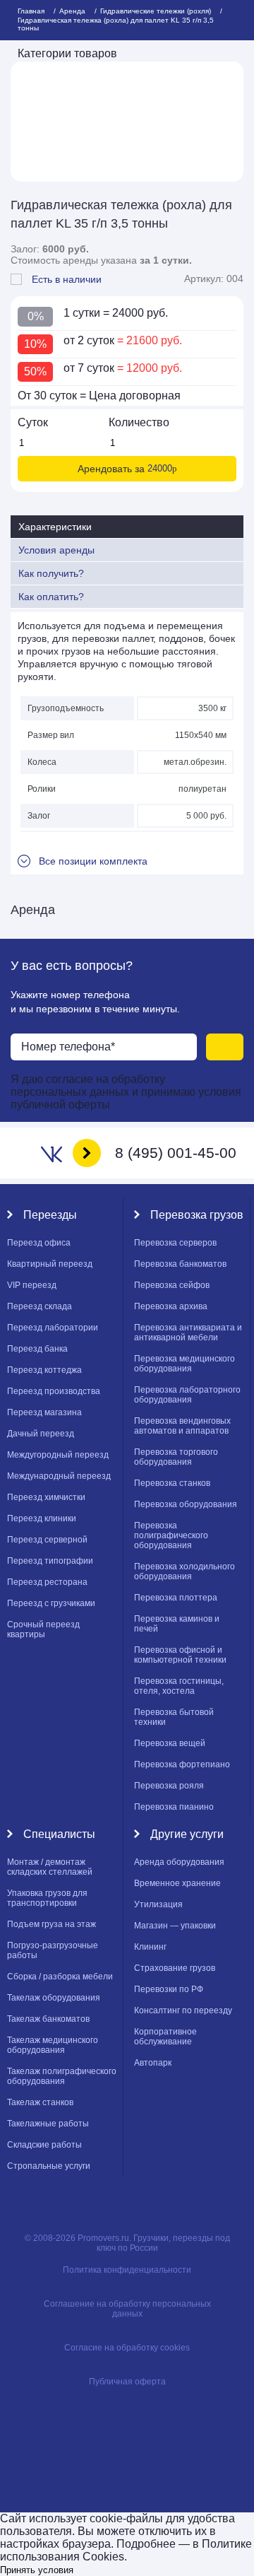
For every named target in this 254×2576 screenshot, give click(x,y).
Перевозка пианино (174, 1807)
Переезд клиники (42, 1518)
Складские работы (44, 2145)
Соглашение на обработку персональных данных (127, 2309)
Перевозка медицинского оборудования (185, 1364)
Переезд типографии (50, 1561)
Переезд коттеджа (44, 1370)
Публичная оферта (127, 2382)
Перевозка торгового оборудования (176, 1457)
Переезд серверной (47, 1540)
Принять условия (37, 2570)
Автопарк (153, 2063)
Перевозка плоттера (176, 1598)
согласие (71, 1079)
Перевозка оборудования (186, 1504)
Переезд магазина (44, 1412)
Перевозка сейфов (172, 1285)
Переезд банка (37, 1349)
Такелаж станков (40, 2102)
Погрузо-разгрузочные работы (53, 1950)
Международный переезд (59, 1476)
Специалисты (59, 1834)
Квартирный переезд (50, 1264)
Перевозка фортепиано (182, 1764)
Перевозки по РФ (169, 1989)
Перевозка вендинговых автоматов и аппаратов (182, 1426)
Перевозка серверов (175, 1243)
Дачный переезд (41, 1434)
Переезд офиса (39, 1243)
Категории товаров (67, 53)
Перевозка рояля (169, 1786)
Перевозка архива (171, 1306)
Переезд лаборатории (53, 1328)
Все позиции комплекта (93, 861)
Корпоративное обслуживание (165, 2037)
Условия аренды (56, 550)
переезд (32, 1285)
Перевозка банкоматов (180, 1264)
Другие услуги (187, 1834)
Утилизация (158, 1904)
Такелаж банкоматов (48, 2019)
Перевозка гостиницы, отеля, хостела (179, 1686)
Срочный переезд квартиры (43, 1629)
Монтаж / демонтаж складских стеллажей (50, 1867)
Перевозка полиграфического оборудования (171, 1535)
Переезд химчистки (46, 1497)
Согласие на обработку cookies (127, 2348)
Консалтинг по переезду (183, 2010)
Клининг (150, 1947)
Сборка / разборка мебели (60, 1977)
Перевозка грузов (197, 1215)
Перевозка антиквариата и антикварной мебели (188, 1333)
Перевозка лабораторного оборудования (187, 1395)
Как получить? (51, 573)
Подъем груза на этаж (52, 1924)
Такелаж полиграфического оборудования (62, 2076)
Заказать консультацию (225, 1047)
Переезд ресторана (47, 1582)
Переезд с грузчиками (51, 1603)
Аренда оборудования (179, 1862)
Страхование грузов (175, 1968)
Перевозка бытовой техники (174, 1717)
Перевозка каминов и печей (177, 1624)
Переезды (50, 1215)
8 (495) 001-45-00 (176, 1153)
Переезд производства (54, 1391)
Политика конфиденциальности (127, 2270)
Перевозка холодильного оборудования (185, 1571)
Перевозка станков (172, 1483)
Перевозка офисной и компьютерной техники (180, 1655)
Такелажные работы (48, 2124)
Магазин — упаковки (175, 1926)
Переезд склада (40, 1306)
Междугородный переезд (58, 1455)
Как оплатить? (51, 597)
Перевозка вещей (170, 1743)
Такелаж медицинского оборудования (53, 2045)
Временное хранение (177, 1883)
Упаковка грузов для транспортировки (47, 1898)
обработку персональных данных (88, 1085)
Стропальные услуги (49, 2166)
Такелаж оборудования (54, 1998)
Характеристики (55, 527)
